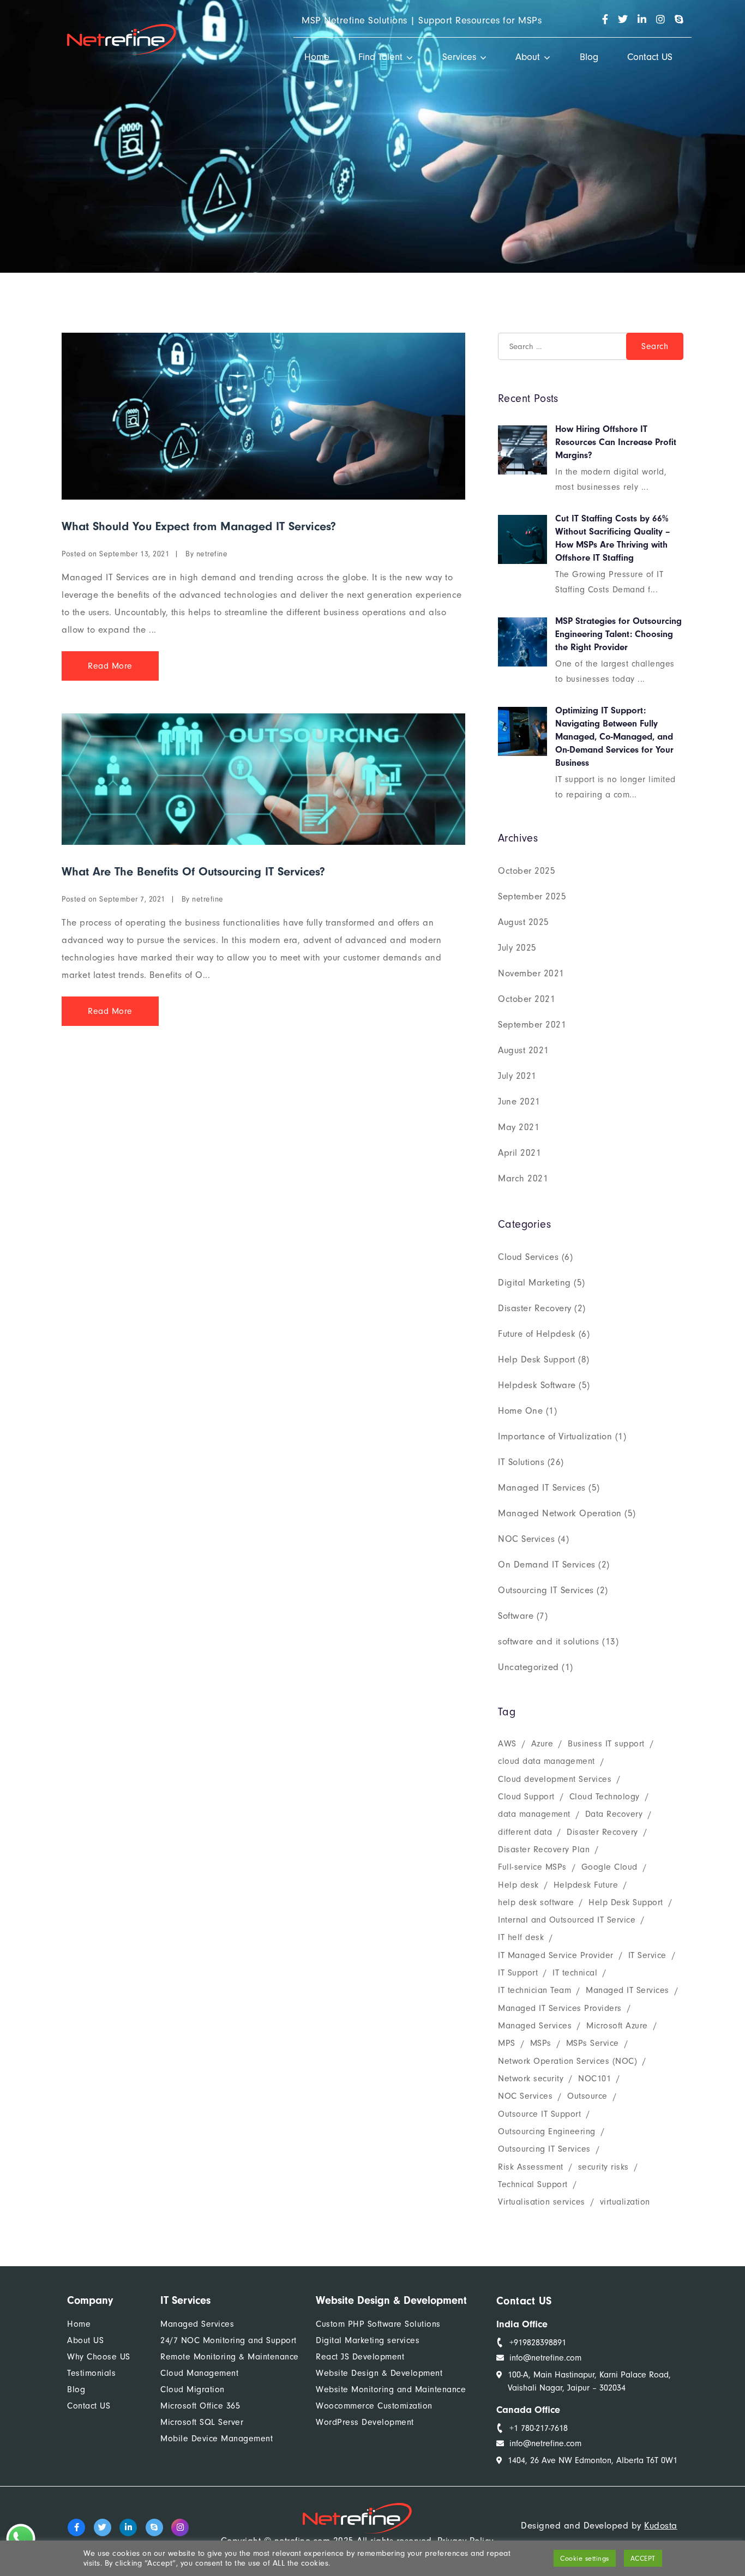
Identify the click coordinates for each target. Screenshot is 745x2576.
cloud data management (546, 1761)
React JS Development (360, 2357)
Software (516, 1616)
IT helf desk (521, 1937)
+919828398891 (538, 2343)
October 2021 (527, 999)
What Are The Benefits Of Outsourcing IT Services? (193, 872)
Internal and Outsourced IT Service (567, 1920)
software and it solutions (549, 1641)
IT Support (518, 1973)
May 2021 (519, 1127)
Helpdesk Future (586, 1885)
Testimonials (91, 2373)
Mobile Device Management (217, 2439)
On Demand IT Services (547, 1565)
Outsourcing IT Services (546, 1590)
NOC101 (594, 2079)
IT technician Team (534, 1990)
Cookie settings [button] (585, 2558)
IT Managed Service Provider (556, 1955)
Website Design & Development (379, 2373)
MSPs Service (593, 2043)
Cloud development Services (555, 1779)
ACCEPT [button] (643, 2558)
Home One (520, 1411)
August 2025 (524, 922)
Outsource (587, 2096)
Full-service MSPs (532, 1867)
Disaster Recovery (535, 1308)
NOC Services (526, 1539)
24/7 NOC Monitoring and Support (229, 2340)
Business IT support (606, 1744)
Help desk (518, 1885)
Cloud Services (528, 1257)
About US (85, 2340)
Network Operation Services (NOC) (567, 2061)
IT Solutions (521, 1462)
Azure (542, 1744)
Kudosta (661, 2526)
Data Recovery (614, 1814)
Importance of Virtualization (555, 1436)
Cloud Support (526, 1797)
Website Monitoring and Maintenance (391, 2389)
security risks (603, 2167)
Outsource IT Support (539, 2114)
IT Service (647, 1955)
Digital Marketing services (368, 2340)
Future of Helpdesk (537, 1334)
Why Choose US (99, 2357)
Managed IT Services (542, 1488)
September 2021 (532, 1025)
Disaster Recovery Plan (544, 1850)
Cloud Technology (605, 1797)
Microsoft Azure (617, 2026)
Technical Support (533, 2184)
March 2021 (523, 1178)
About (528, 57)
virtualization (625, 2202)
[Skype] (154, 2527)
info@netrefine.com (545, 2358)
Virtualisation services (542, 2202)
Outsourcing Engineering (547, 2131)
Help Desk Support (537, 1359)
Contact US (650, 57)
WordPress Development (365, 2422)
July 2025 (517, 948)
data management (534, 1814)
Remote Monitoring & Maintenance (230, 2357)
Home (317, 57)
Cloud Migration (193, 2389)
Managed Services (535, 2026)
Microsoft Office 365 (200, 2406)
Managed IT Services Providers (560, 2008)
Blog (589, 57)
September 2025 (532, 896)
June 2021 (519, 1101)
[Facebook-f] (76, 2527)
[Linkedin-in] (128, 2527)
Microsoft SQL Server (202, 2422)
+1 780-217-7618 (539, 2428)
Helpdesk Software (537, 1385)
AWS (507, 1744)
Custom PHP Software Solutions (378, 2324)
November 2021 (531, 973)
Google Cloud (609, 1867)
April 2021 (519, 1153)
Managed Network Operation (560, 1513)
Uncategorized (528, 1667)
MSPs (541, 2043)
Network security (531, 2079)
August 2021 (524, 1050)
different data (525, 1832)
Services (459, 57)
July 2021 (517, 1076)
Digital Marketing (534, 1283)
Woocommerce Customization (374, 2406)
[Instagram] (180, 2527)
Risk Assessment (531, 2167)
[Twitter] (103, 2527)
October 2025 (527, 871)
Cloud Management (199, 2373)
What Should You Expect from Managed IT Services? (199, 526)
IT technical (575, 1973)
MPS (507, 2043)
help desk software (536, 1902)
